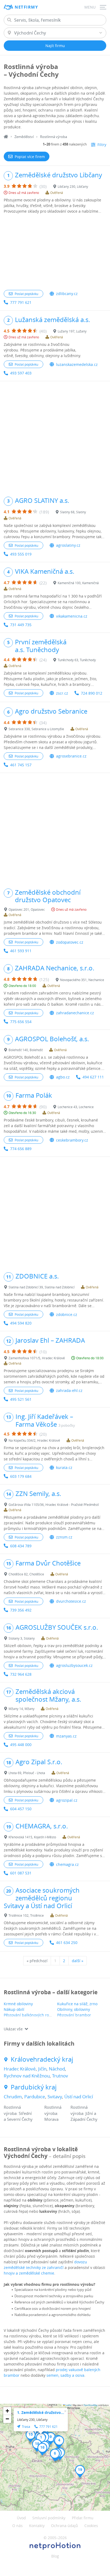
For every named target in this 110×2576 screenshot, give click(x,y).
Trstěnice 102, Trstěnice (26, 1915)
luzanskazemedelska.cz (77, 364)
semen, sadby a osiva (65, 2375)
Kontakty (37, 2526)
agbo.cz (63, 1077)
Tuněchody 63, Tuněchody (77, 660)
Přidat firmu (83, 2518)
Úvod (21, 2518)
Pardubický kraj (34, 2087)
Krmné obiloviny (18, 2004)
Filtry (102, 145)
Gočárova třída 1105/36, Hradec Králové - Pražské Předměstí (54, 1505)
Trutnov (60, 2076)
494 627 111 (93, 1077)
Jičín (42, 2069)
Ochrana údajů (64, 2526)
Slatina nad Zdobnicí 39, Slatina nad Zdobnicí (42, 1287)
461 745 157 (21, 765)
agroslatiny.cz (68, 545)
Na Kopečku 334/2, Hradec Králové (34, 1440)
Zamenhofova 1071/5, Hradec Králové (37, 1358)
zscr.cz (62, 693)
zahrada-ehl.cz (69, 1390)
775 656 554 (21, 1022)
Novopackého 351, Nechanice (82, 980)
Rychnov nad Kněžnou (27, 2076)
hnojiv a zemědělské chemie (29, 2273)
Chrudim (13, 2097)
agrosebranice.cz (71, 756)
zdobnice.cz (67, 1314)
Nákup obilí (14, 2009)
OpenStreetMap (91, 2405)
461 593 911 (21, 951)
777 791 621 (21, 302)
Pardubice (35, 2097)
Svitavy (55, 2097)
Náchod (57, 2069)
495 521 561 (21, 1399)
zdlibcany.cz (67, 294)
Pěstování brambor (74, 2015)
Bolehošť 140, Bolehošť (26, 1050)
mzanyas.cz (66, 1736)
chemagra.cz (67, 1864)
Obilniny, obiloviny (74, 2009)
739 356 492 (21, 1610)
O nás (17, 2526)
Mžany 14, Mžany (21, 1709)
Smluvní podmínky (49, 2518)
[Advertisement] (55, 252)
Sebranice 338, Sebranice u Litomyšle (36, 729)
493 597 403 (21, 373)
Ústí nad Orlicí (79, 2097)
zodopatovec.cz (70, 942)
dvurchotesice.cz (71, 1601)
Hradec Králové (20, 2069)
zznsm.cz (64, 1537)
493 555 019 (21, 554)
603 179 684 (21, 1476)
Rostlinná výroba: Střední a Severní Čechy (18, 2113)
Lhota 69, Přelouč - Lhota (27, 1773)
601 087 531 (21, 1873)
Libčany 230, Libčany (73, 186)
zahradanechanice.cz (75, 1013)
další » (78, 1961)
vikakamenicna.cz (72, 616)
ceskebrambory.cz (72, 1140)
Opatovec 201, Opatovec (27, 909)
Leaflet (68, 2405)
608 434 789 (21, 1546)
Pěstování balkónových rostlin (30, 2015)
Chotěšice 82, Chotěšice (26, 1574)
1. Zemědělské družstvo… (41, 2412)
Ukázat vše (13, 2029)
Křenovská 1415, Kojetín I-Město (32, 1837)
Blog (55, 2556)
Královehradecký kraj (42, 2059)
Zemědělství (24, 137)
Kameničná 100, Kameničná (78, 583)
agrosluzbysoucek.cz (74, 1665)
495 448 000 (21, 1745)
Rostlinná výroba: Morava (53, 2113)
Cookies (91, 2526)
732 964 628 (21, 1674)
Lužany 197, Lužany (72, 331)
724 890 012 (92, 693)
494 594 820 (21, 1323)
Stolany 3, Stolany (22, 1638)
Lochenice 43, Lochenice (76, 1107)
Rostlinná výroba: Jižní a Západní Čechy (84, 2113)
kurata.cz (64, 1467)
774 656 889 (21, 1149)
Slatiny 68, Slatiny (73, 512)
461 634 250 (67, 1942)
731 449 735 (21, 625)
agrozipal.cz (67, 1800)
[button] (59, 2442)
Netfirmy (26, 7)
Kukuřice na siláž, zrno (77, 2004)
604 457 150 (21, 1809)
